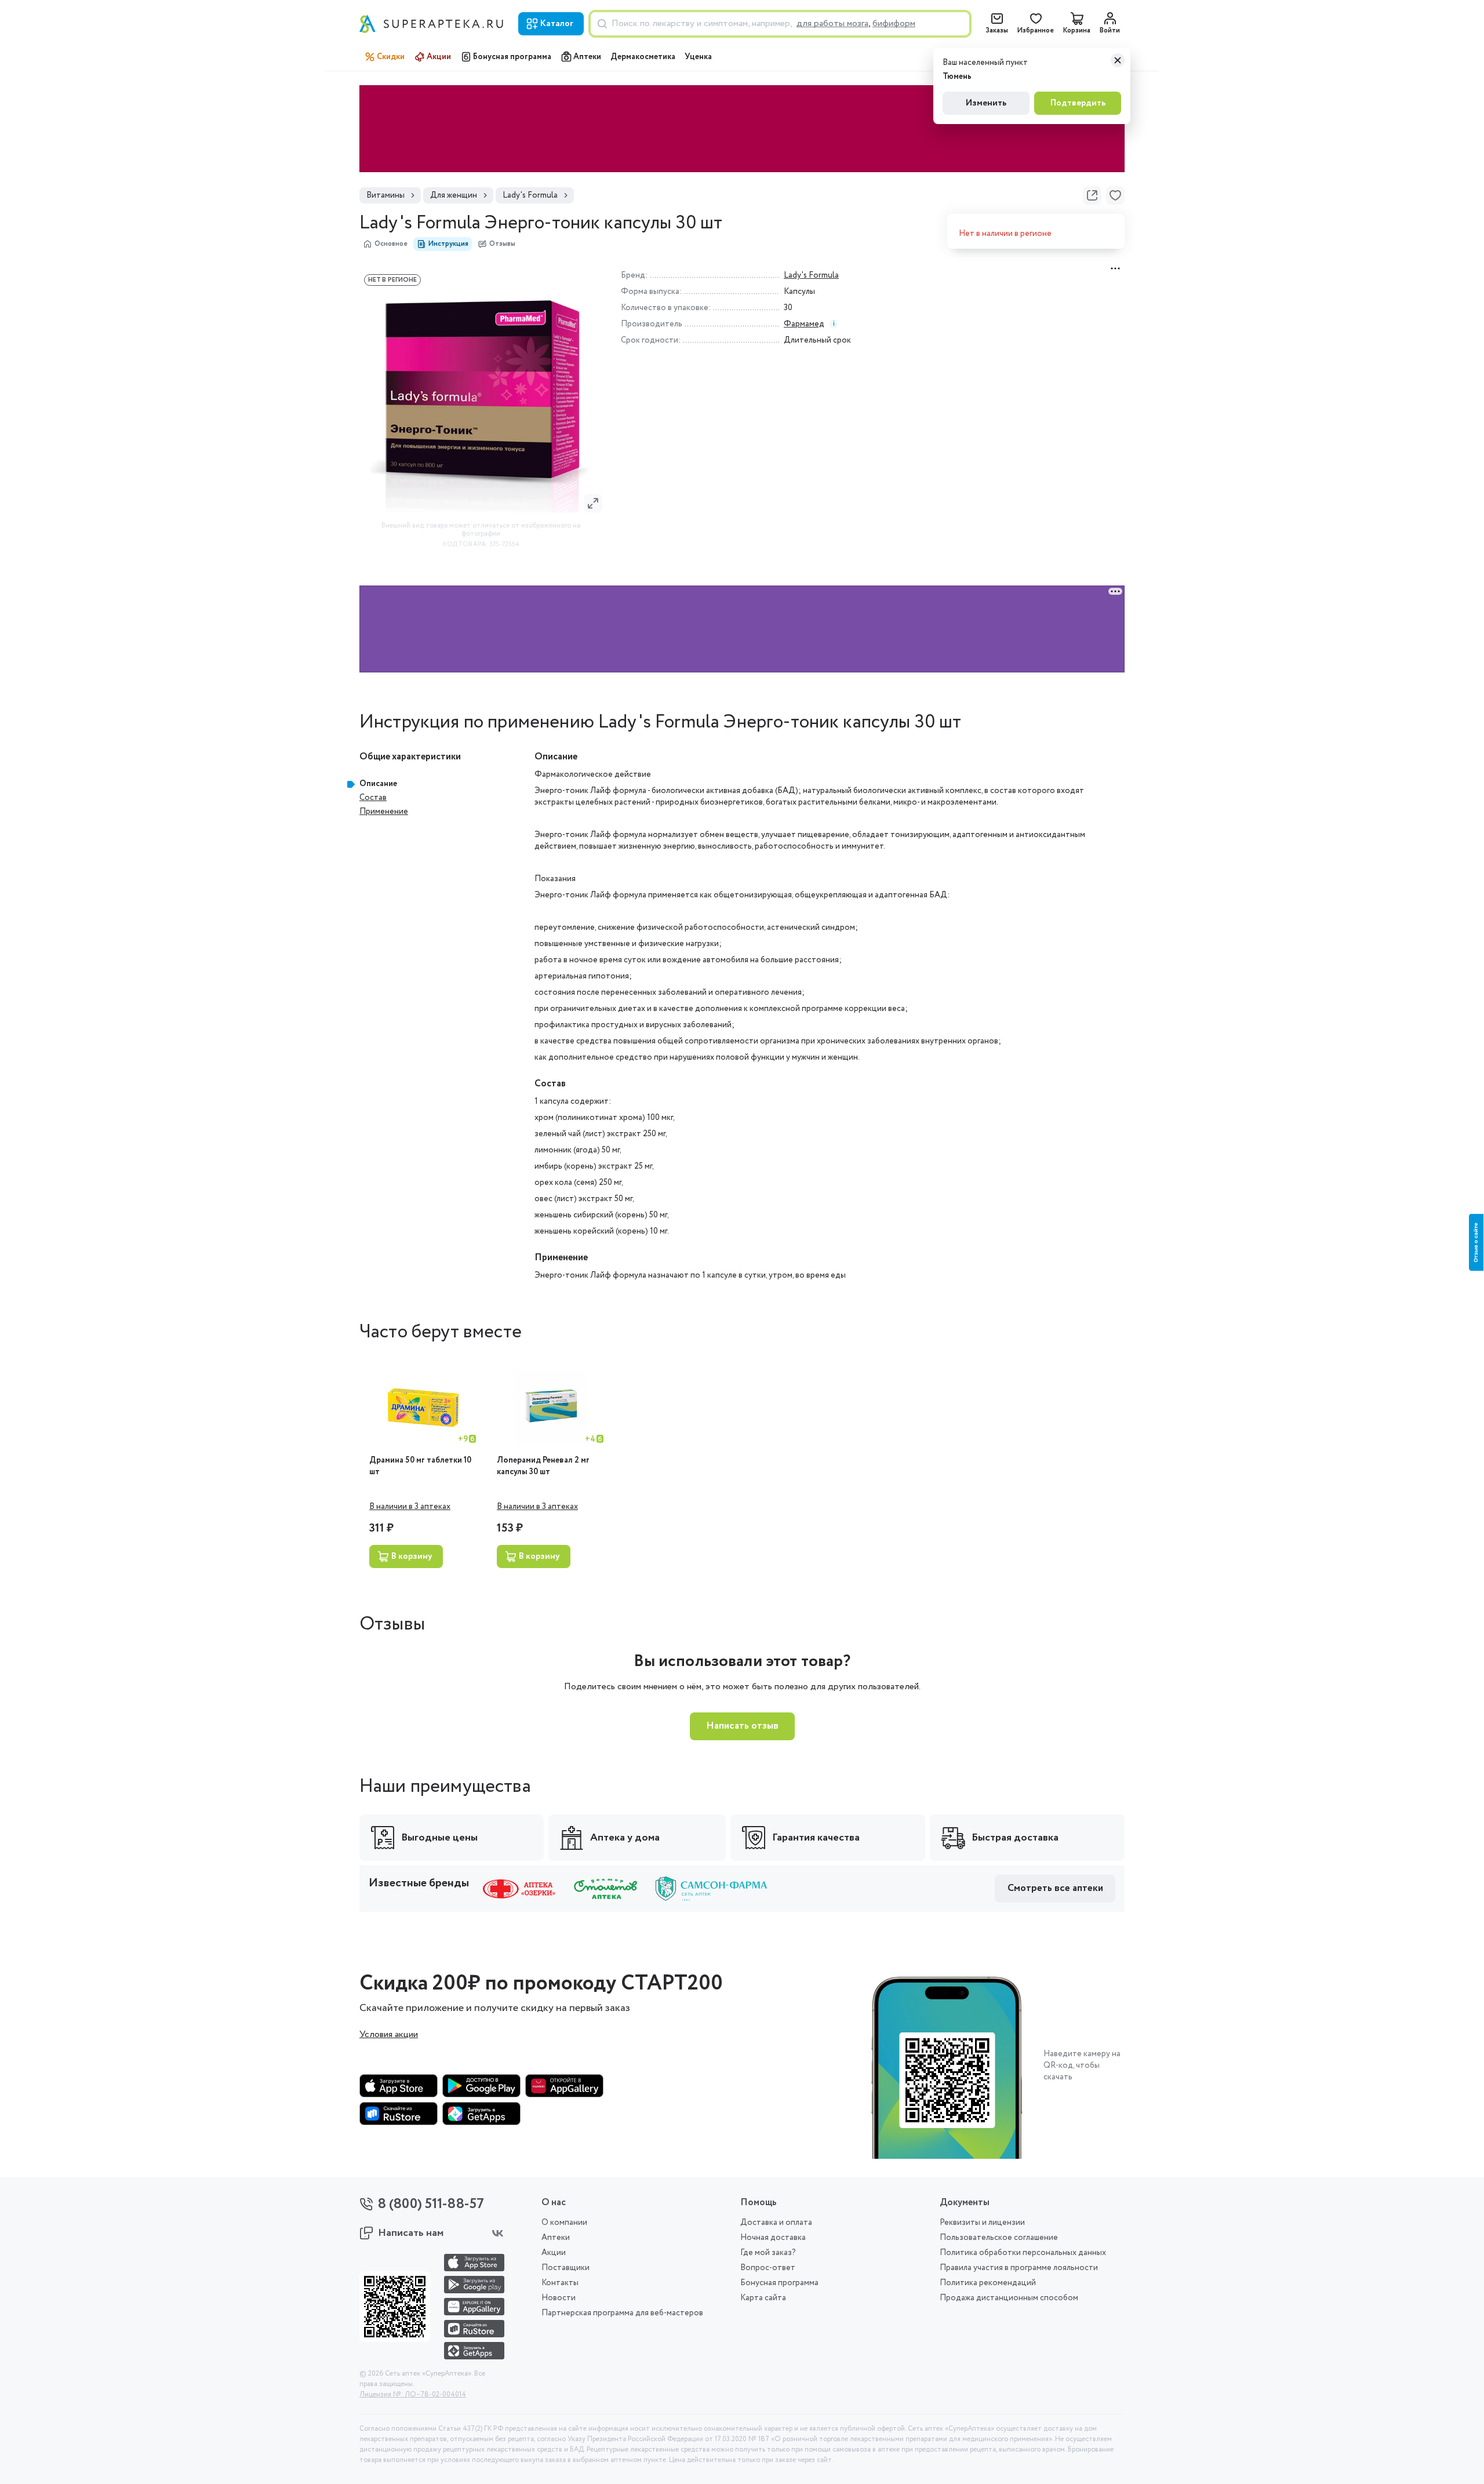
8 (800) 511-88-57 (431, 2204)
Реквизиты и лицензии (982, 2223)
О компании (564, 2223)
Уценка (698, 57)
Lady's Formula (811, 275)
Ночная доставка (773, 2238)
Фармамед (804, 324)
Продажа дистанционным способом (1009, 2298)
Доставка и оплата (776, 2223)
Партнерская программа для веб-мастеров (622, 2313)
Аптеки (587, 57)
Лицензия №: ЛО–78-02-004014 (413, 2395)
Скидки (391, 57)
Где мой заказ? (768, 2253)
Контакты (560, 2283)
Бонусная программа (512, 57)
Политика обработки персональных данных (1023, 2253)
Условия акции (389, 2035)
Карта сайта (763, 2298)
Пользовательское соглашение (999, 2238)
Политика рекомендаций (988, 2283)
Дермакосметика (643, 57)
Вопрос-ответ (768, 2268)
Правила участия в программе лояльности (1019, 2268)
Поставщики (565, 2268)
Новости (559, 2298)
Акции (439, 57)
